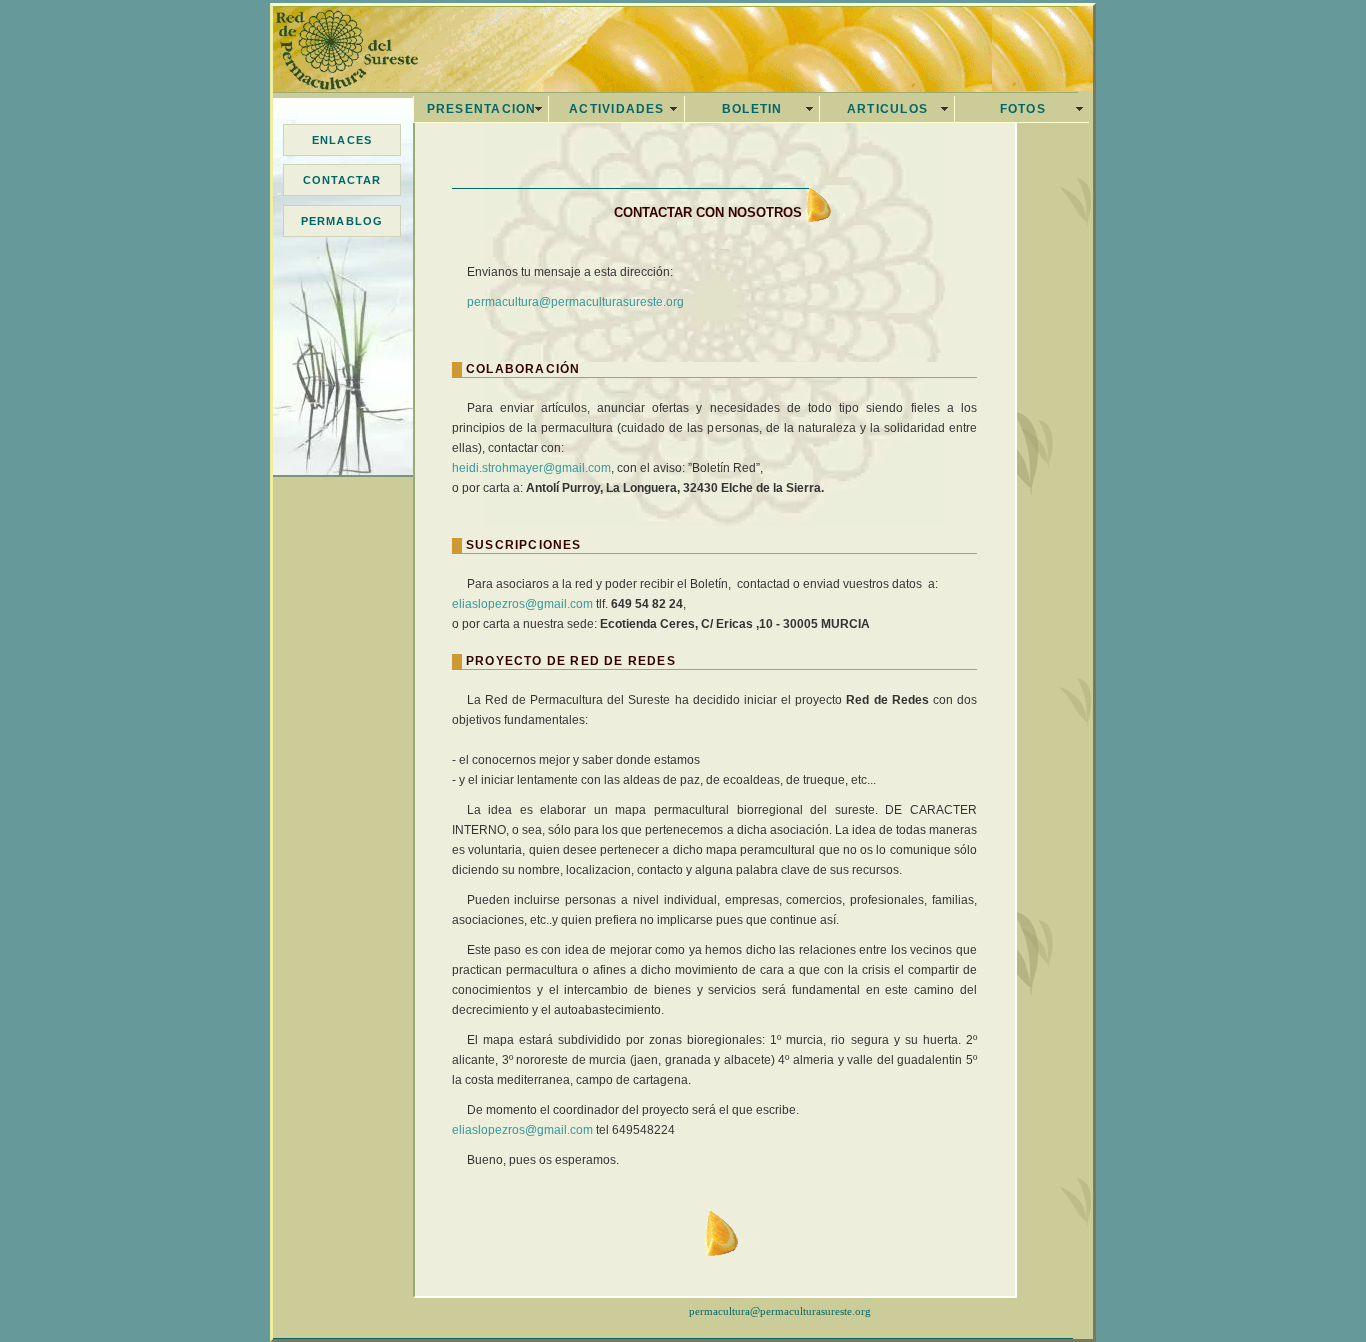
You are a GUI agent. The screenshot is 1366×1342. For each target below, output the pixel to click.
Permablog (342, 221)
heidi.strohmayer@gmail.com (531, 468)
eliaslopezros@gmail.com (522, 604)
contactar (342, 180)
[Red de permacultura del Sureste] (333, 73)
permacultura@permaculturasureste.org (575, 302)
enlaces (342, 140)
